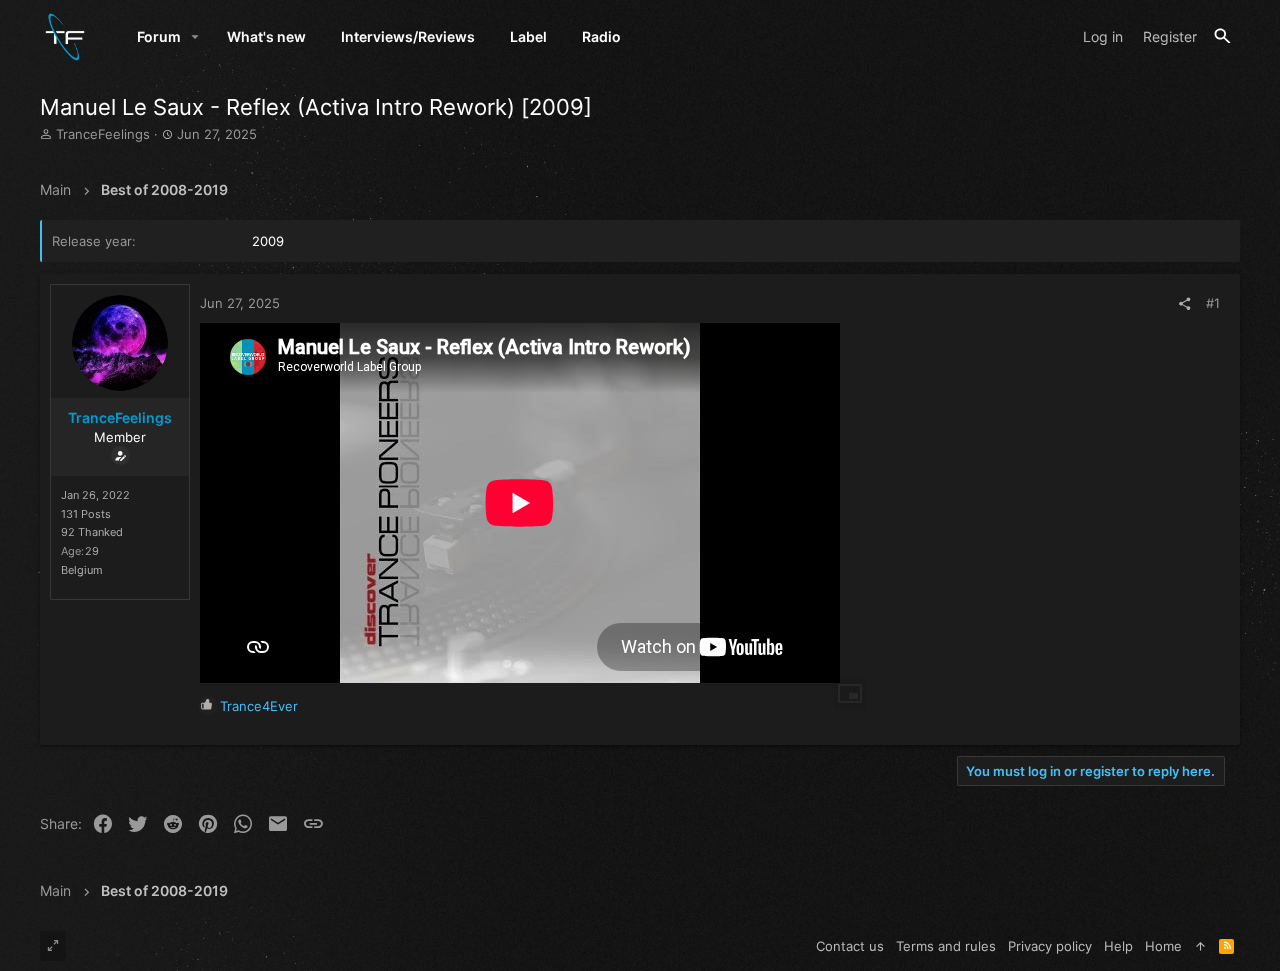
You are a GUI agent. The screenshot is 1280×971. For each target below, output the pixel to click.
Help (1118, 946)
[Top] (1200, 946)
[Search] (1222, 36)
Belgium (82, 570)
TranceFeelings (103, 134)
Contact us (850, 946)
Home (1163, 946)
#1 (1213, 303)
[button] (195, 37)
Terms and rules (946, 946)
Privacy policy (1050, 946)
